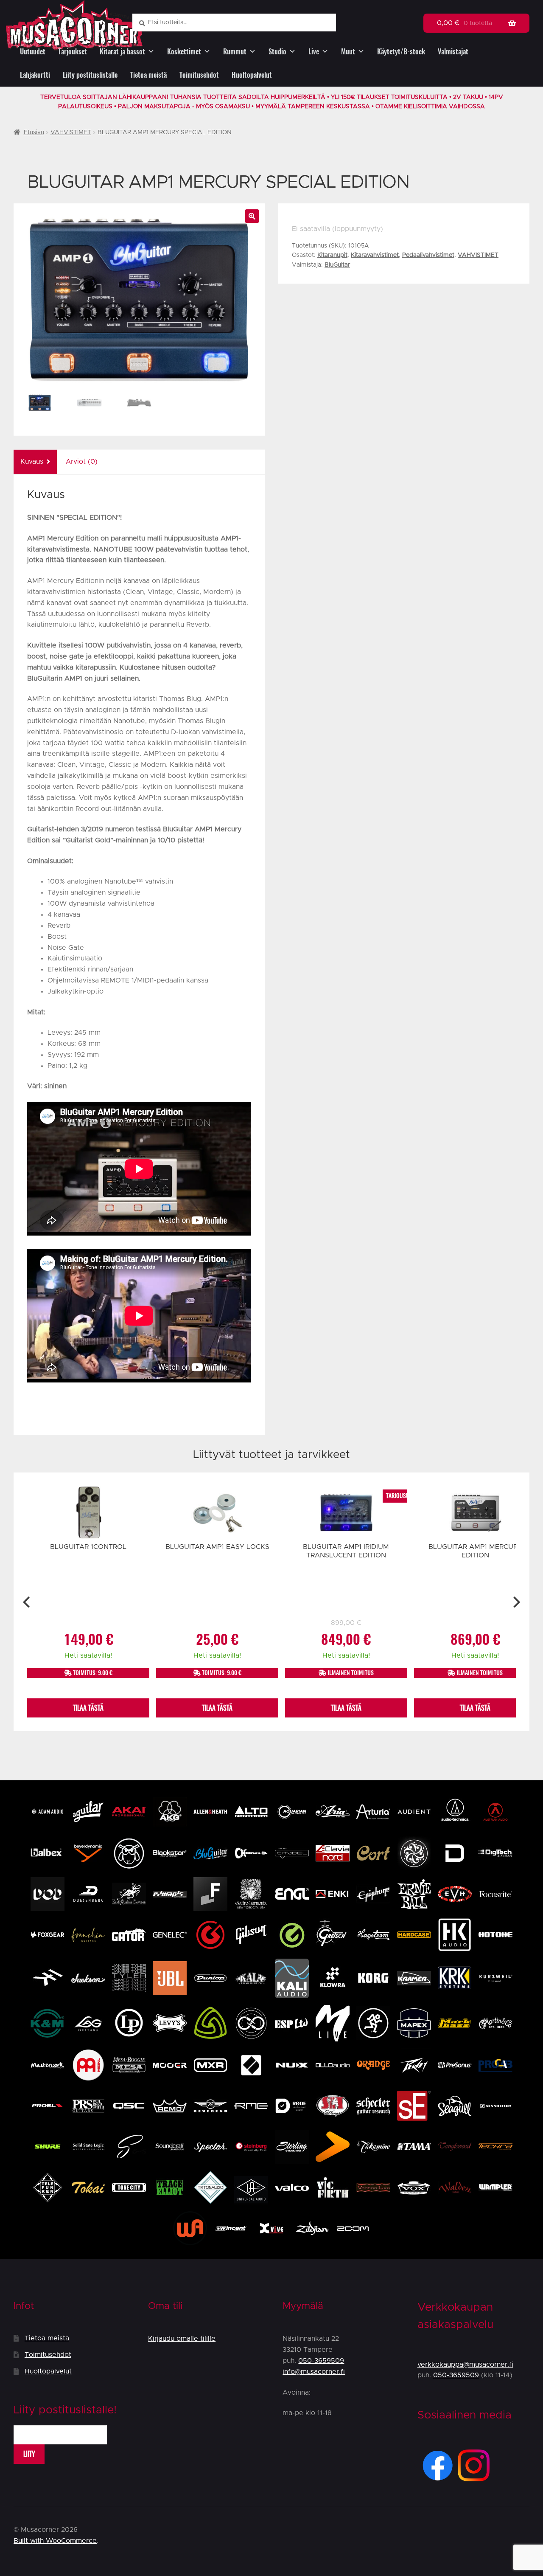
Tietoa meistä (148, 75)
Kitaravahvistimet (375, 255)
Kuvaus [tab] (32, 462)
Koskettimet (184, 52)
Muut (348, 52)
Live (314, 52)
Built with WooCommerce (55, 2541)
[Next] (516, 1602)
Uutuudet (33, 52)
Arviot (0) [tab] (82, 462)
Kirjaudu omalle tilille (182, 2339)
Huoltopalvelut (252, 75)
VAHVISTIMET (71, 132)
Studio (277, 52)
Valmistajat (453, 52)
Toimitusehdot (199, 75)
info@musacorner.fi (314, 2372)
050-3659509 (321, 2361)
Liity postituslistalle (90, 75)
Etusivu (34, 132)
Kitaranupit (332, 255)
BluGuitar (337, 265)
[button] (252, 216)
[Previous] (27, 1602)
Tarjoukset (73, 52)
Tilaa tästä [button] (88, 1708)
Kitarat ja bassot (122, 52)
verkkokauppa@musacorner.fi (465, 2365)
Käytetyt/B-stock (401, 52)
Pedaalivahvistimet (428, 255)
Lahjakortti (35, 75)
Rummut (235, 52)
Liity (29, 2454)
